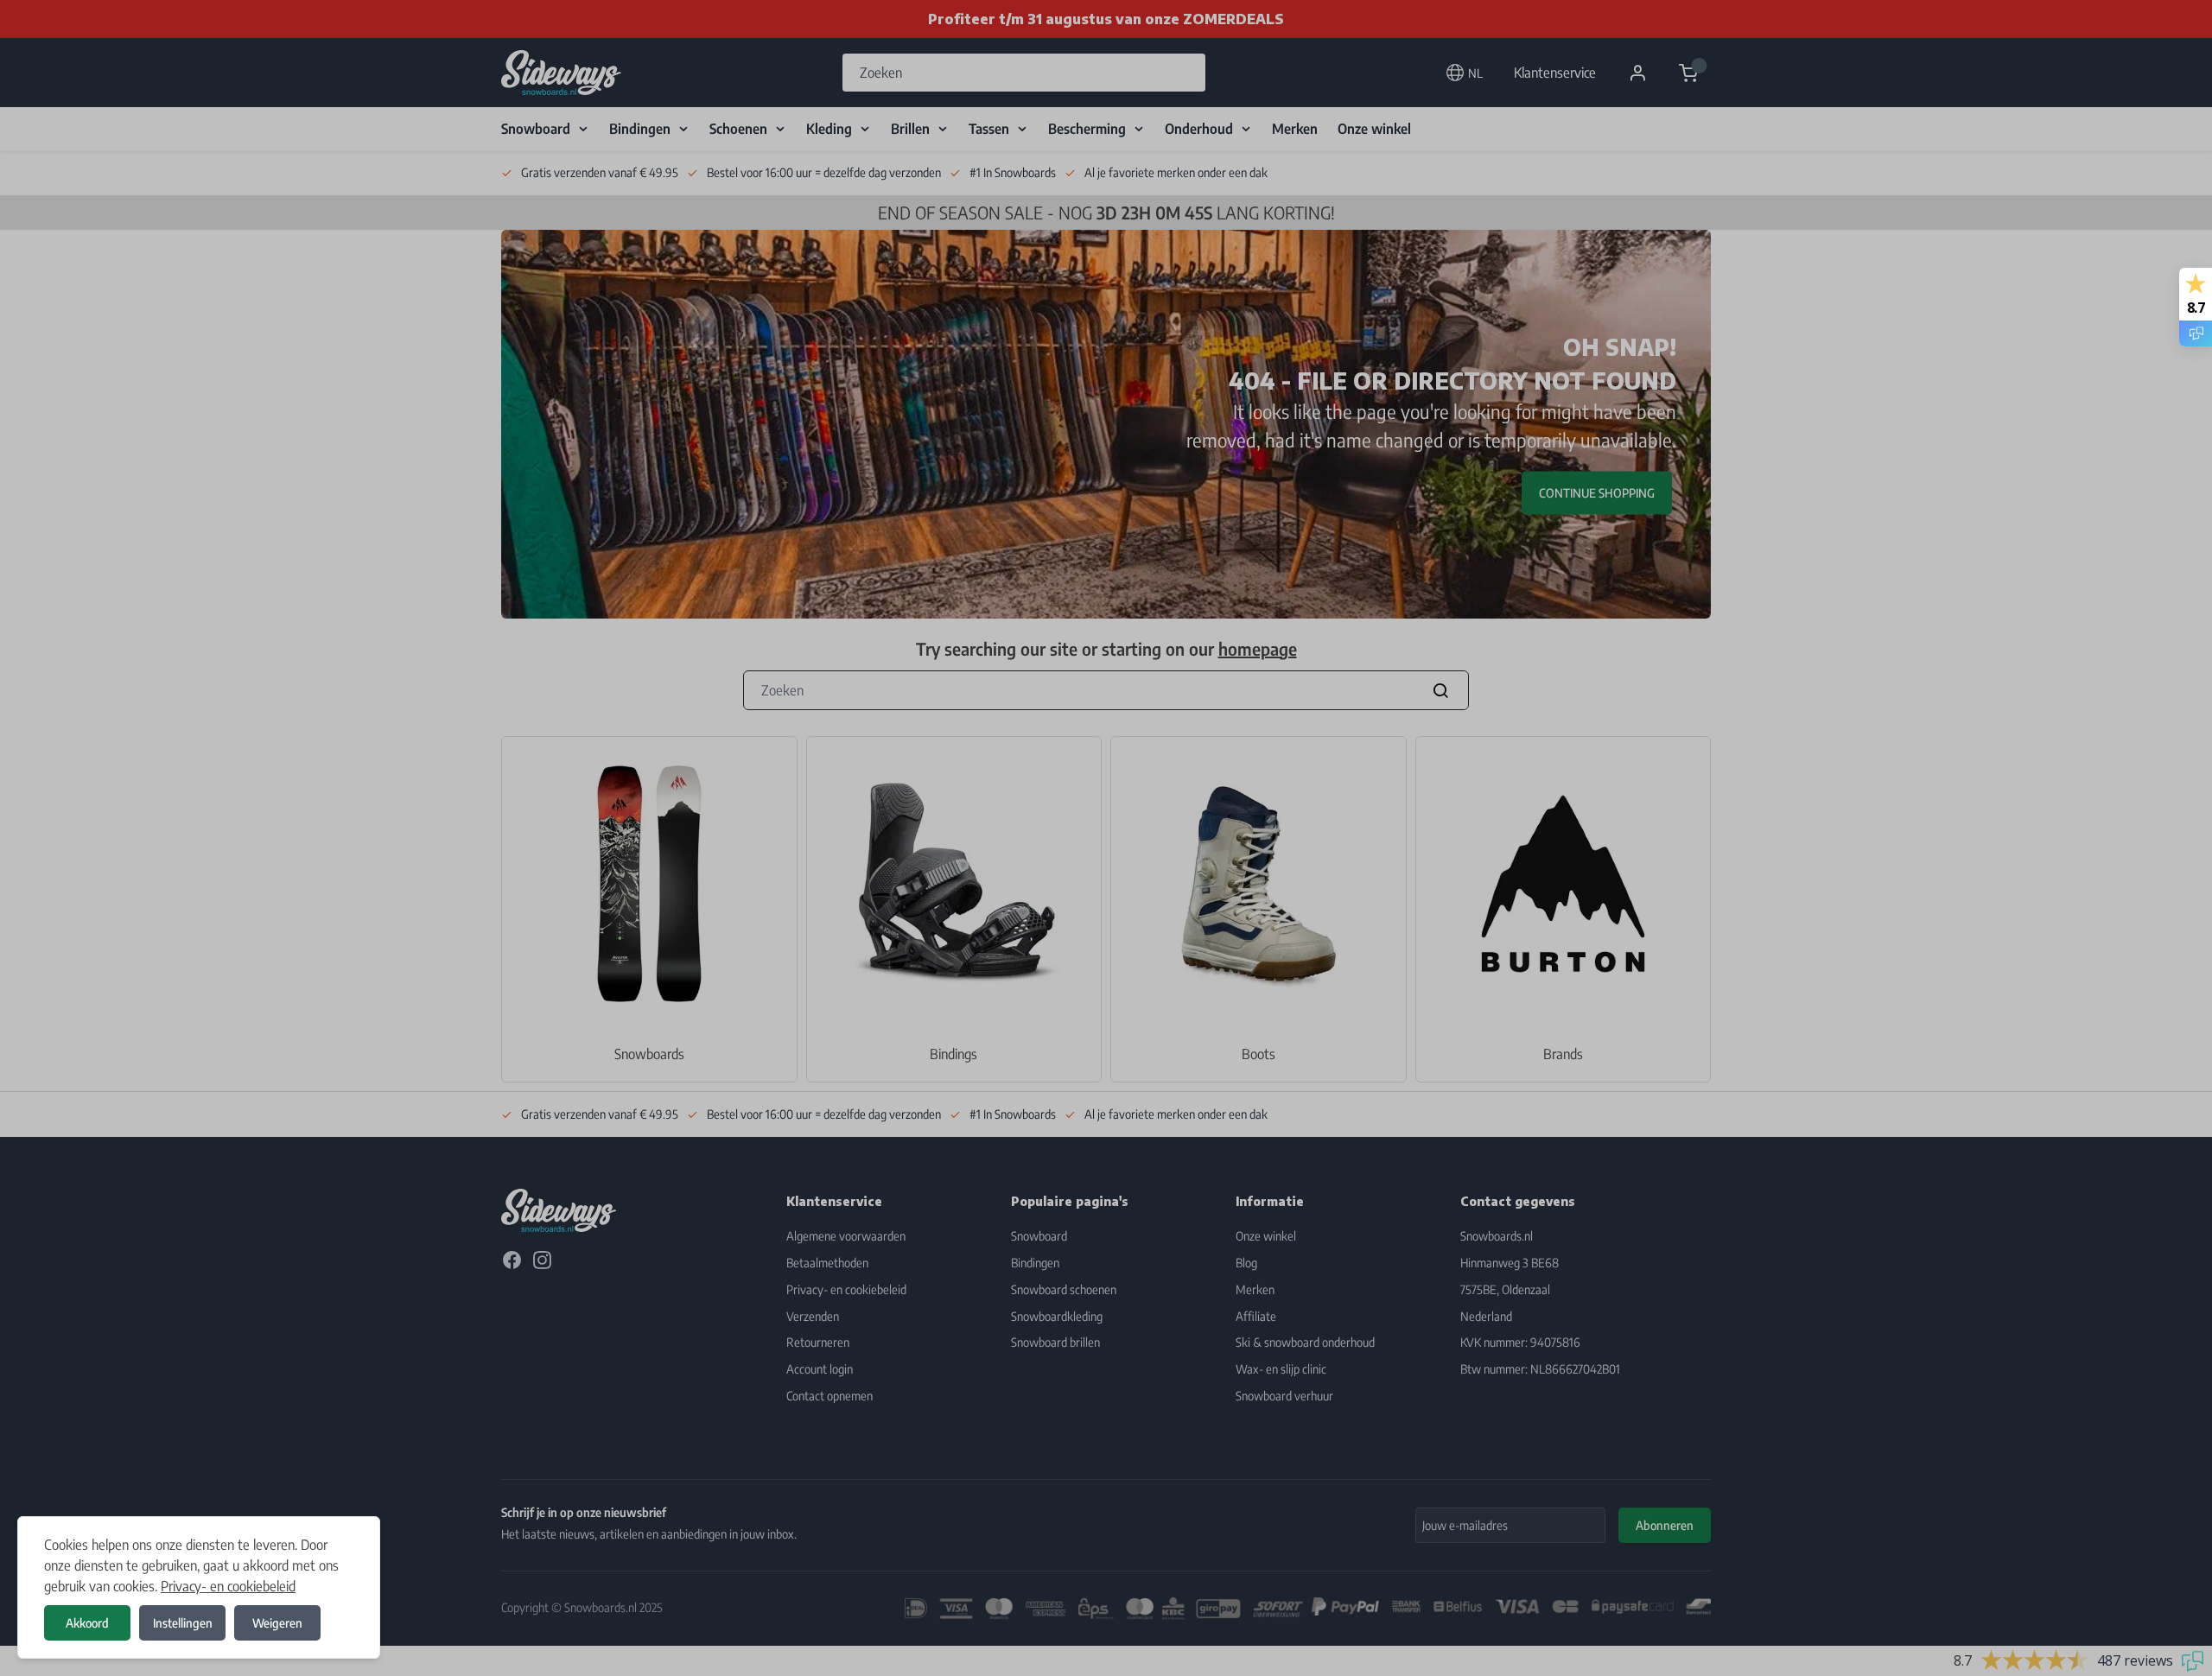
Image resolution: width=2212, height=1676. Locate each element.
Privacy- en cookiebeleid (228, 1586)
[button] (1106, 838)
